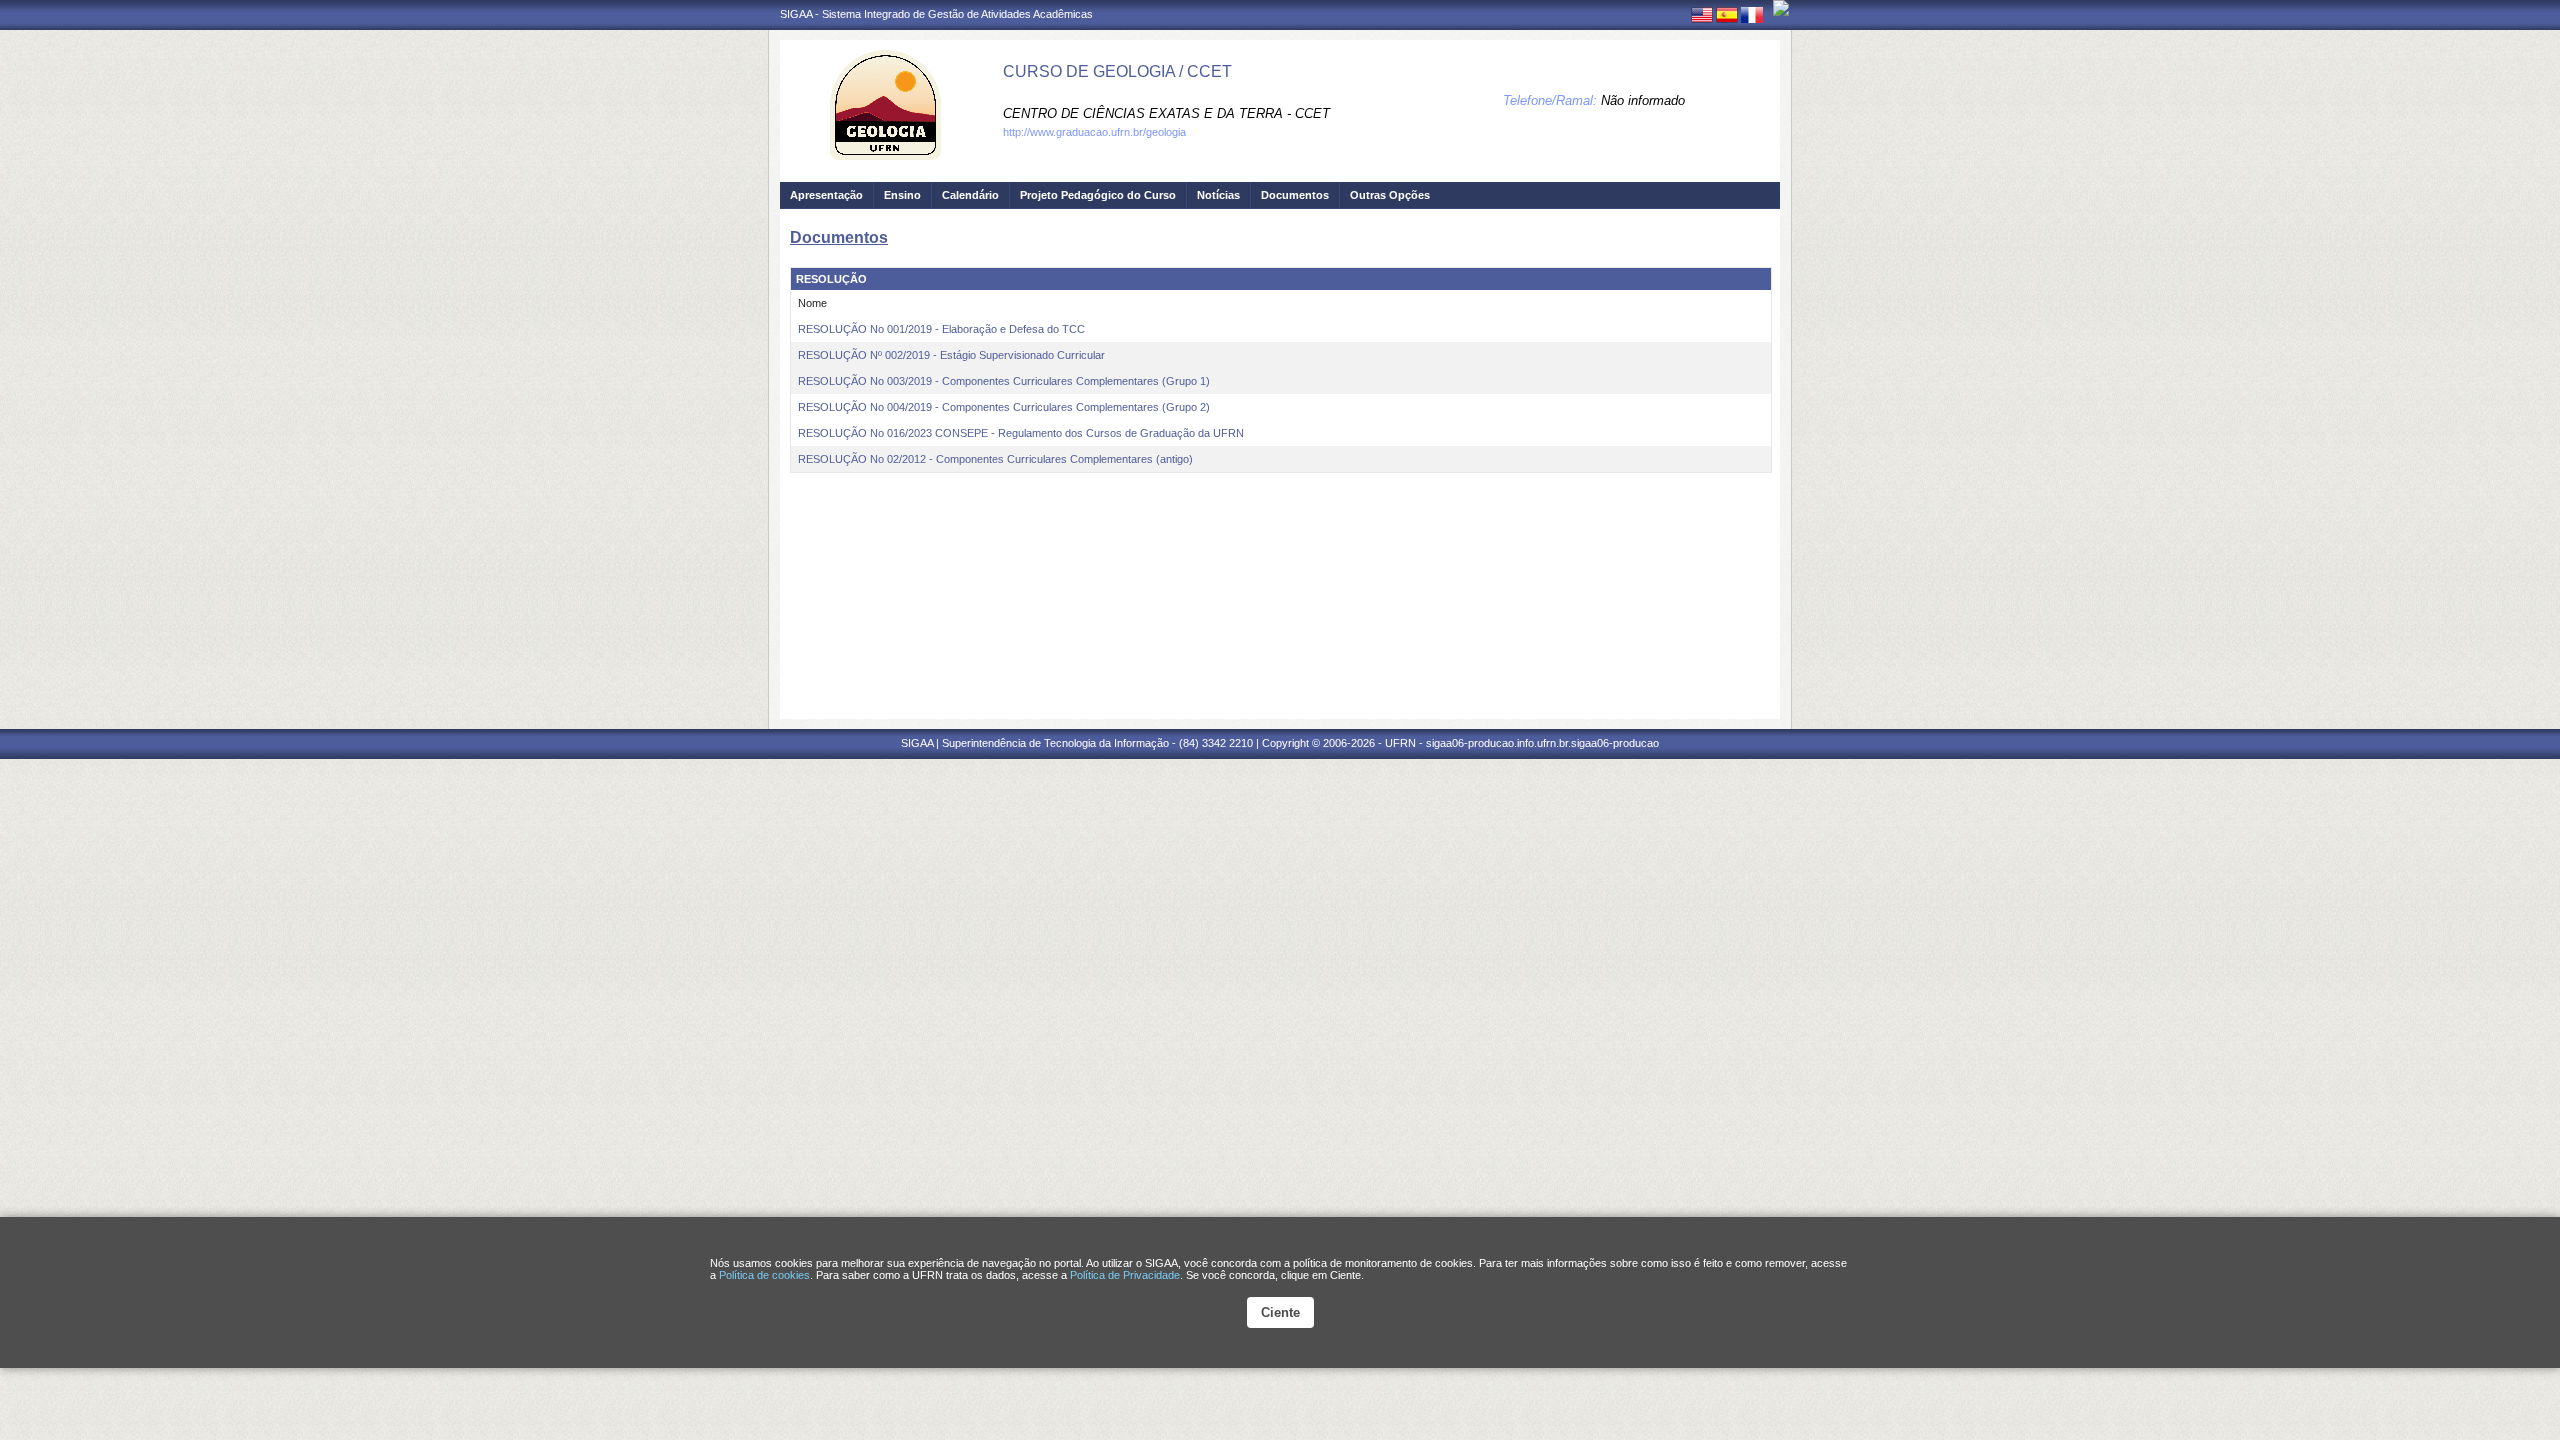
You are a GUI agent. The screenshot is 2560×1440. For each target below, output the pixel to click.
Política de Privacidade (1125, 1275)
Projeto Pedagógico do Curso (1098, 195)
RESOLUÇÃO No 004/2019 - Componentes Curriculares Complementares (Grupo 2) (1004, 407)
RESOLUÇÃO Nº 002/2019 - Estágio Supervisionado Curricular (951, 355)
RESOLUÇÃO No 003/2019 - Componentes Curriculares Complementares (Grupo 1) (1004, 381)
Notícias (1218, 195)
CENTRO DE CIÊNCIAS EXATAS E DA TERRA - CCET (1166, 113)
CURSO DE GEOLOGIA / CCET (1117, 71)
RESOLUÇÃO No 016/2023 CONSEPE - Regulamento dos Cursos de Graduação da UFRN (1021, 433)
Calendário (970, 195)
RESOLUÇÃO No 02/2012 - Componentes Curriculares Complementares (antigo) (995, 459)
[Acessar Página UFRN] (1781, 8)
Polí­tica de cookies (764, 1275)
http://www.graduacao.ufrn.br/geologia (1094, 132)
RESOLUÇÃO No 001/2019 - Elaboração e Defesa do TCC (941, 329)
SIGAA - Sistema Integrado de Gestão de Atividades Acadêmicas (936, 14)
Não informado (1643, 100)
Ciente (1280, 1312)
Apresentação (826, 195)
